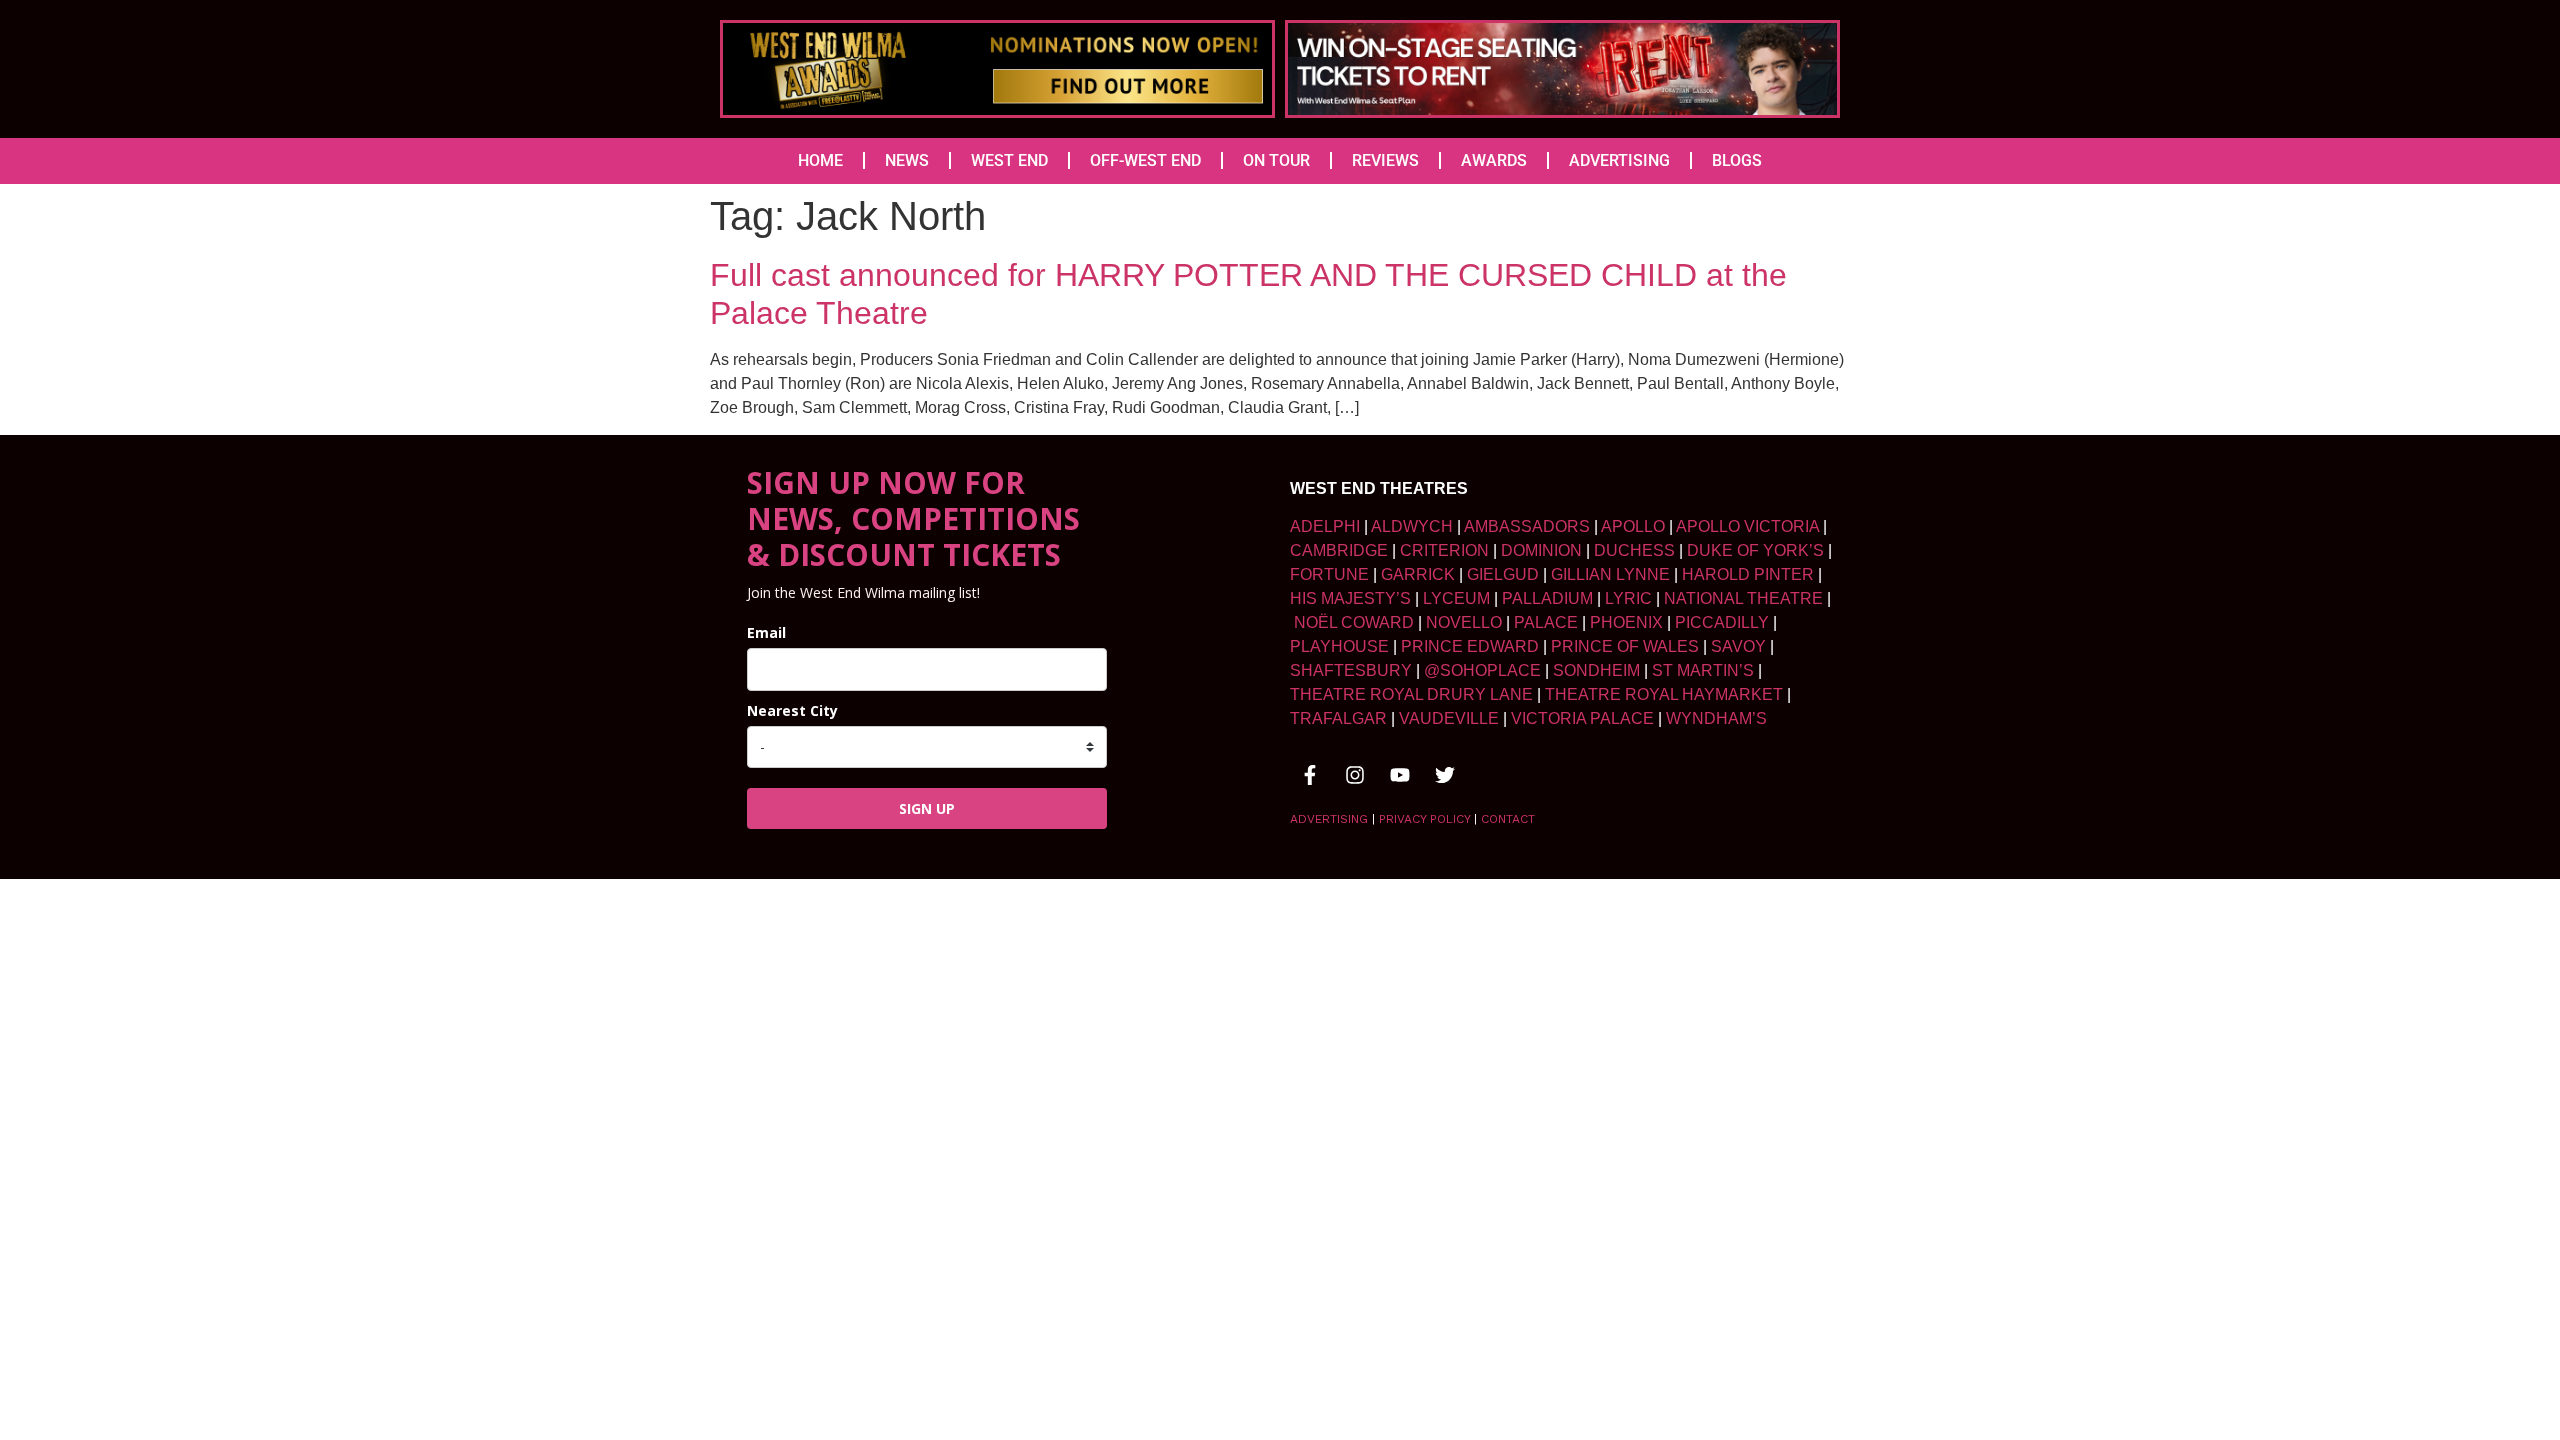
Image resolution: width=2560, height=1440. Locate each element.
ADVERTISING (1619, 160)
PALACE (1546, 622)
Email (766, 632)
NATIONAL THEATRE (1743, 598)
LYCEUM (1456, 598)
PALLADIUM (1547, 598)
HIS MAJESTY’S (1350, 598)
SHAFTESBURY (1351, 670)
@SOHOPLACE (1482, 670)
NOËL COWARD (1354, 622)
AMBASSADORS (1527, 526)
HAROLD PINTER (1748, 574)
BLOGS (1737, 160)
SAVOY (1738, 646)
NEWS (907, 160)
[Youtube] (1400, 775)
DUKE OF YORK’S (1755, 550)
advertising (1329, 819)
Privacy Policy (1424, 819)
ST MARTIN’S (1703, 670)
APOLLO (1633, 526)
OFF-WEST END (1145, 160)
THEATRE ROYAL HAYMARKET (1664, 694)
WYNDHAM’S (1716, 718)
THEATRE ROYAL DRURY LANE (1411, 694)
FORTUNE (1329, 574)
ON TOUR (1276, 160)
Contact (1508, 819)
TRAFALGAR (1338, 718)
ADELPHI (1325, 526)
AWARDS (1494, 160)
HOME (820, 160)
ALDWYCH (1412, 526)
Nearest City (792, 710)
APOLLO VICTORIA (1747, 526)
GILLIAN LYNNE (1610, 574)
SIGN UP (927, 808)
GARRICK (1418, 574)
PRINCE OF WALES (1625, 646)
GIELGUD (1503, 574)
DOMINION (1541, 550)
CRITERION (1444, 550)
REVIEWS (1385, 160)
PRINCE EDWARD (1470, 646)
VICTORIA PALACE (1582, 718)
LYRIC (1628, 598)
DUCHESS (1634, 550)
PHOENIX (1626, 622)
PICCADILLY (1722, 622)
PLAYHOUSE (1339, 646)
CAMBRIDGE (1339, 550)
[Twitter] (1445, 775)
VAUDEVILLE (1449, 718)
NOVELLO (1464, 622)
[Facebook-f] (1310, 775)
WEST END (1009, 160)
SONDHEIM (1596, 670)
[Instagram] (1355, 775)
